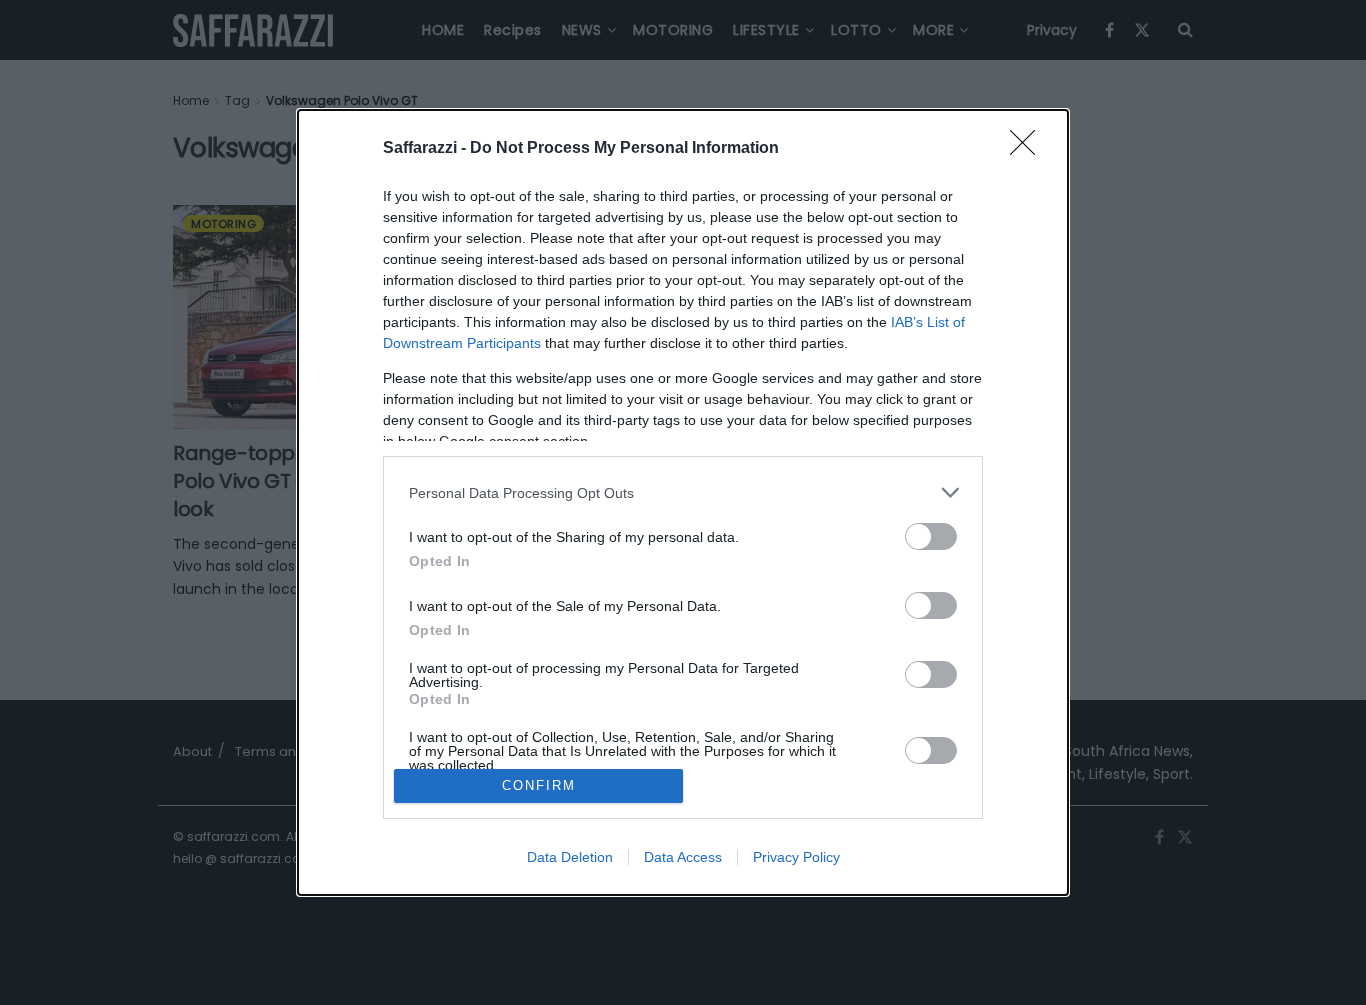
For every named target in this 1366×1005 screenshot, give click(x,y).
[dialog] (683, 502)
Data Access (683, 857)
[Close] (1029, 149)
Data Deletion (570, 857)
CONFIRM (539, 785)
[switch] (931, 536)
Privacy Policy (796, 857)
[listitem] (683, 492)
